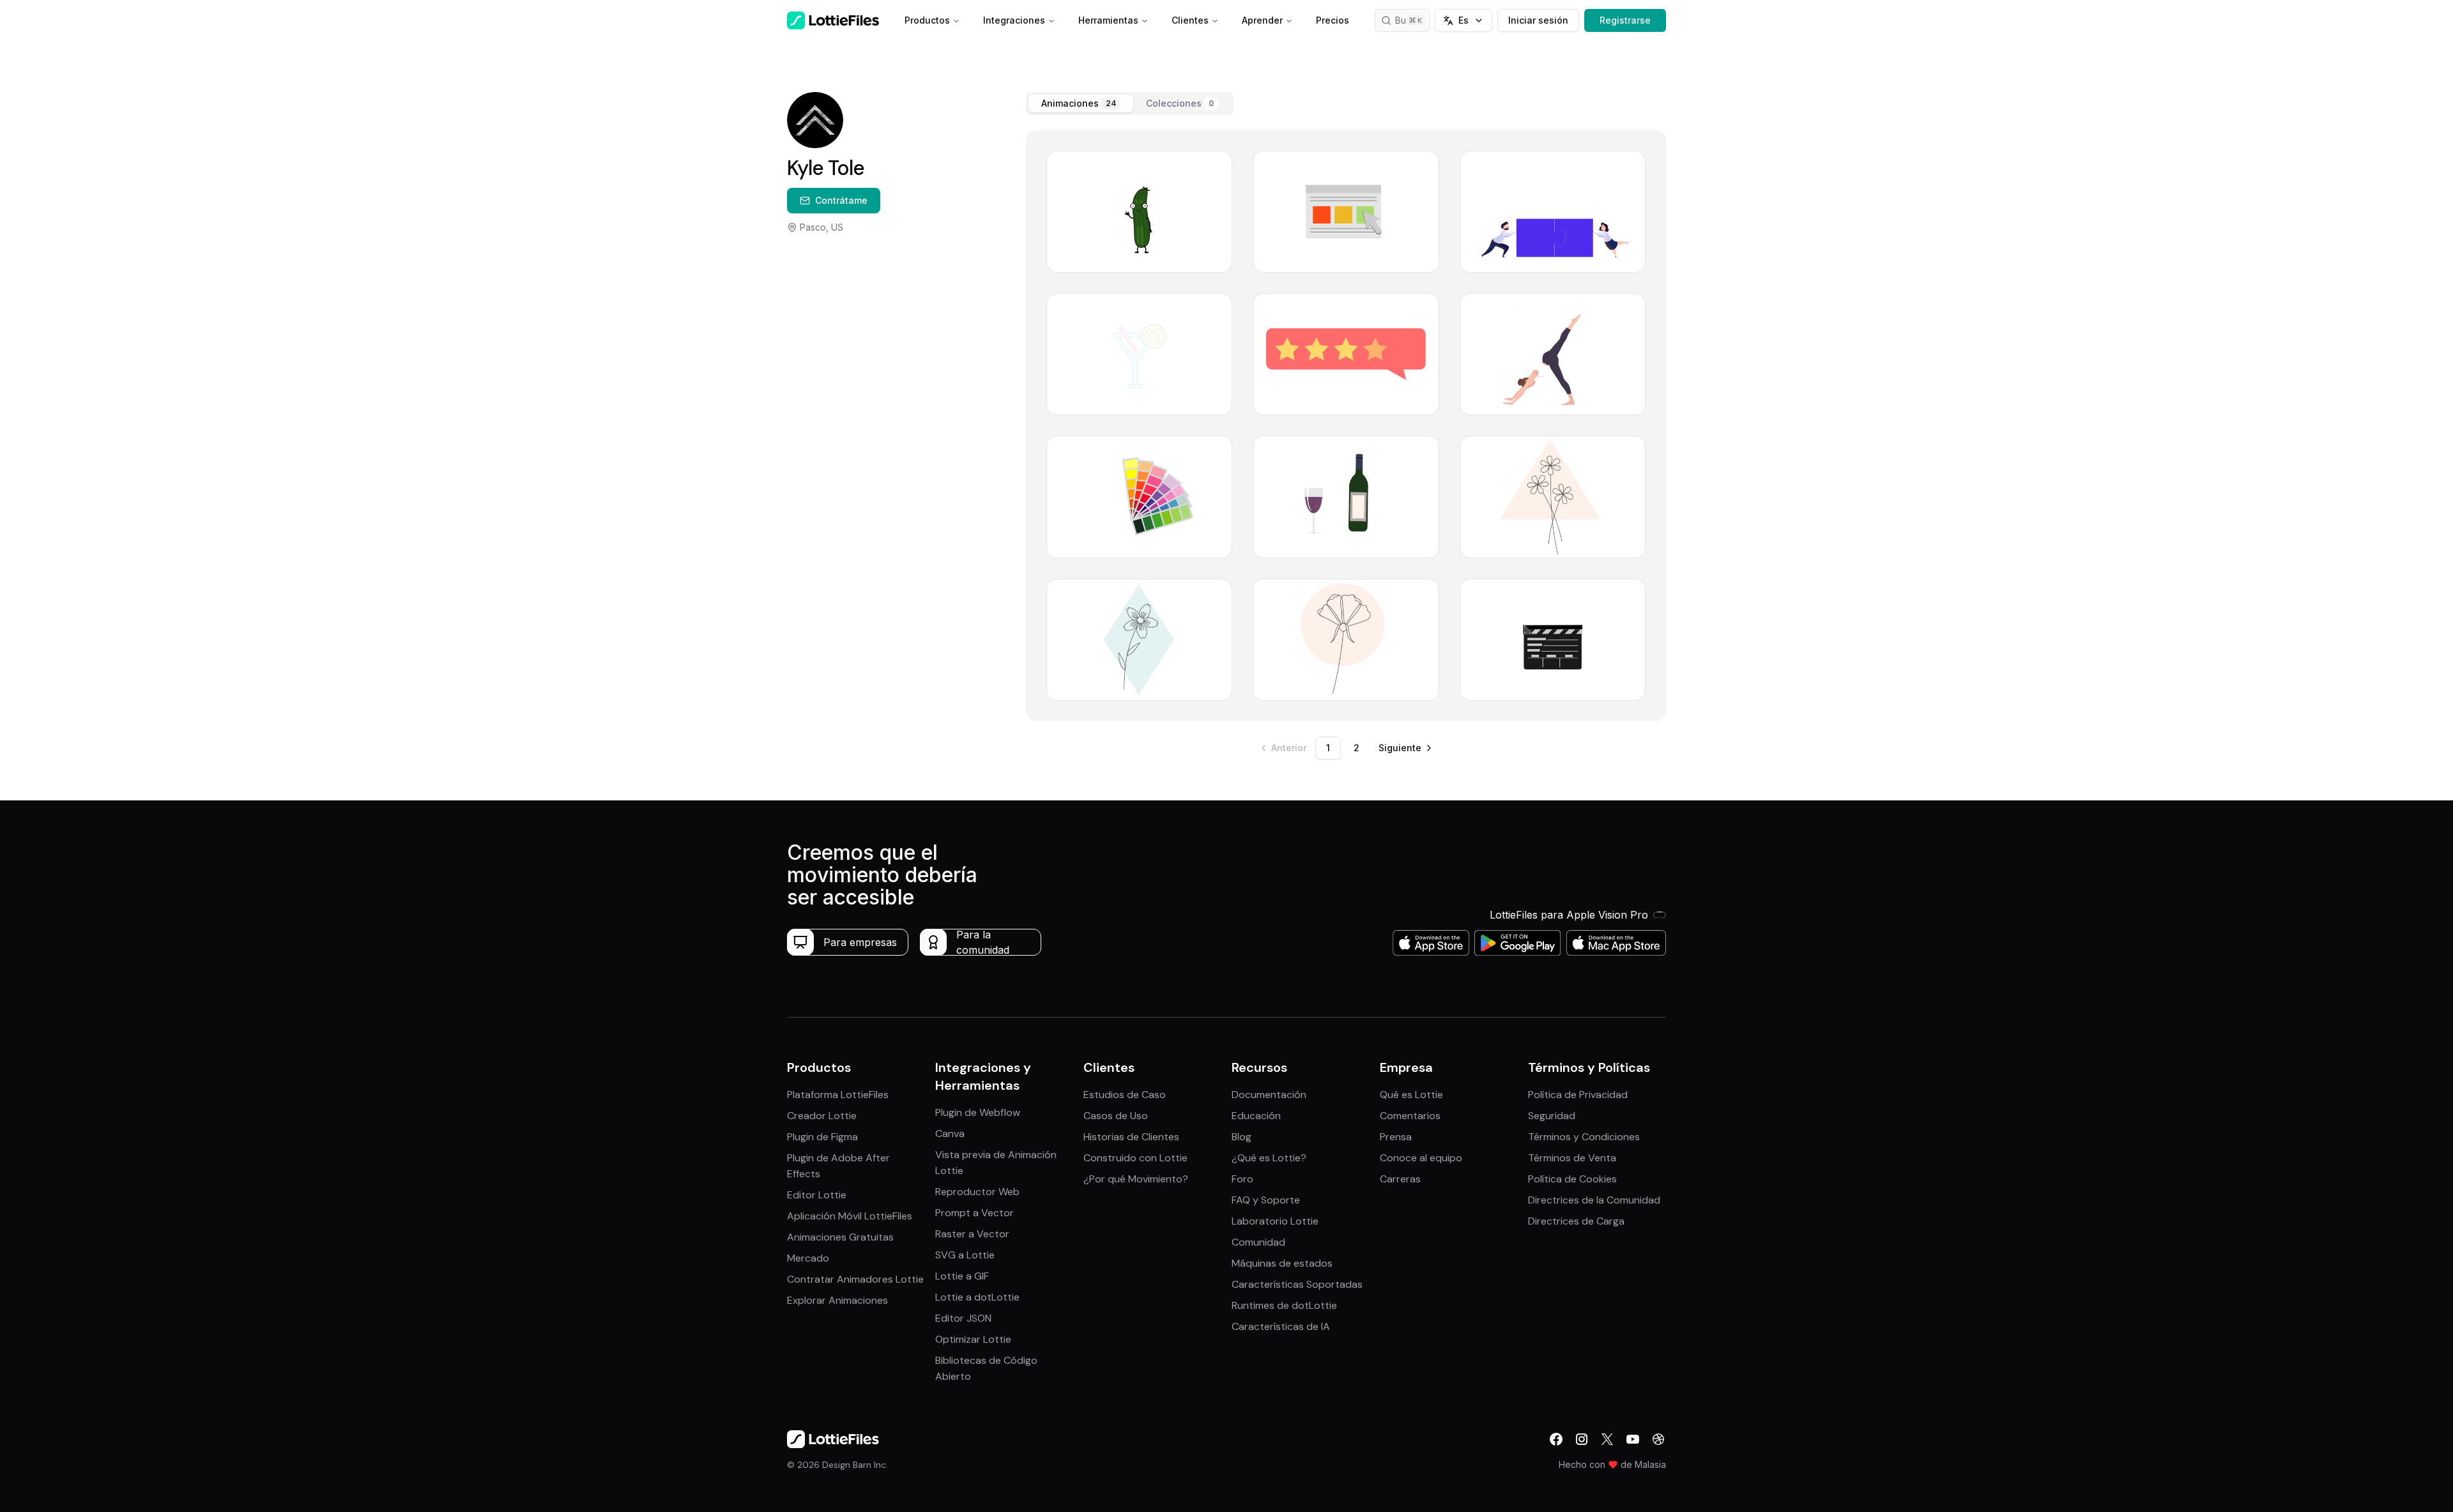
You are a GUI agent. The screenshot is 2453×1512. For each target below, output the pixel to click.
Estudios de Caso (1125, 1095)
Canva (950, 1134)
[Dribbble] (1658, 1439)
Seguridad (1552, 1116)
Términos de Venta (1572, 1158)
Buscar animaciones (1412, 20)
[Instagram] (1582, 1439)
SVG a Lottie (965, 1255)
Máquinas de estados (1282, 1263)
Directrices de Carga (1576, 1221)
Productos (927, 20)
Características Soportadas (1297, 1284)
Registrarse (1625, 20)
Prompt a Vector (974, 1213)
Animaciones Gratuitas (840, 1237)
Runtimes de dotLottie (1284, 1305)
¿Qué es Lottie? (1269, 1158)
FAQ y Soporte (1266, 1200)
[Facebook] (1556, 1439)
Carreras (1400, 1179)
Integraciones (1014, 20)
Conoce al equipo (1421, 1158)
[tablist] (1130, 103)
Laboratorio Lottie (1275, 1221)
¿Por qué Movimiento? (1136, 1179)
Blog (1242, 1137)
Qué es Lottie (1411, 1095)
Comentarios (1410, 1116)
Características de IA (1281, 1326)
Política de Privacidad (1578, 1095)
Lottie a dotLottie (977, 1297)
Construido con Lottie (1135, 1158)
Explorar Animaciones (837, 1300)
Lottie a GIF (962, 1276)
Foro (1242, 1179)
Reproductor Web (977, 1192)
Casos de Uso (1116, 1116)
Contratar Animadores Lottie (855, 1279)
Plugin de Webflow (978, 1112)
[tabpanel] (1346, 426)
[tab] (1081, 103)
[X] (1607, 1439)
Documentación (1269, 1095)
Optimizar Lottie (973, 1339)
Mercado (808, 1258)
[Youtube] (1633, 1439)
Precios (1333, 20)
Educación (1256, 1116)
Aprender (1262, 20)
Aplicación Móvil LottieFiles (850, 1216)
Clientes (1190, 20)
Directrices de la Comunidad (1594, 1200)
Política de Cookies (1572, 1179)
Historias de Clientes (1131, 1137)
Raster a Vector (972, 1234)
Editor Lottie (817, 1195)
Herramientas (1108, 20)
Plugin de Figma (822, 1137)
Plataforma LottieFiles (838, 1095)
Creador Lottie (822, 1116)
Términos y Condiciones (1584, 1137)
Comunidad (1258, 1242)
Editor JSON (963, 1318)
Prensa (1396, 1137)
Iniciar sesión (1538, 20)
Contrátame (841, 200)
